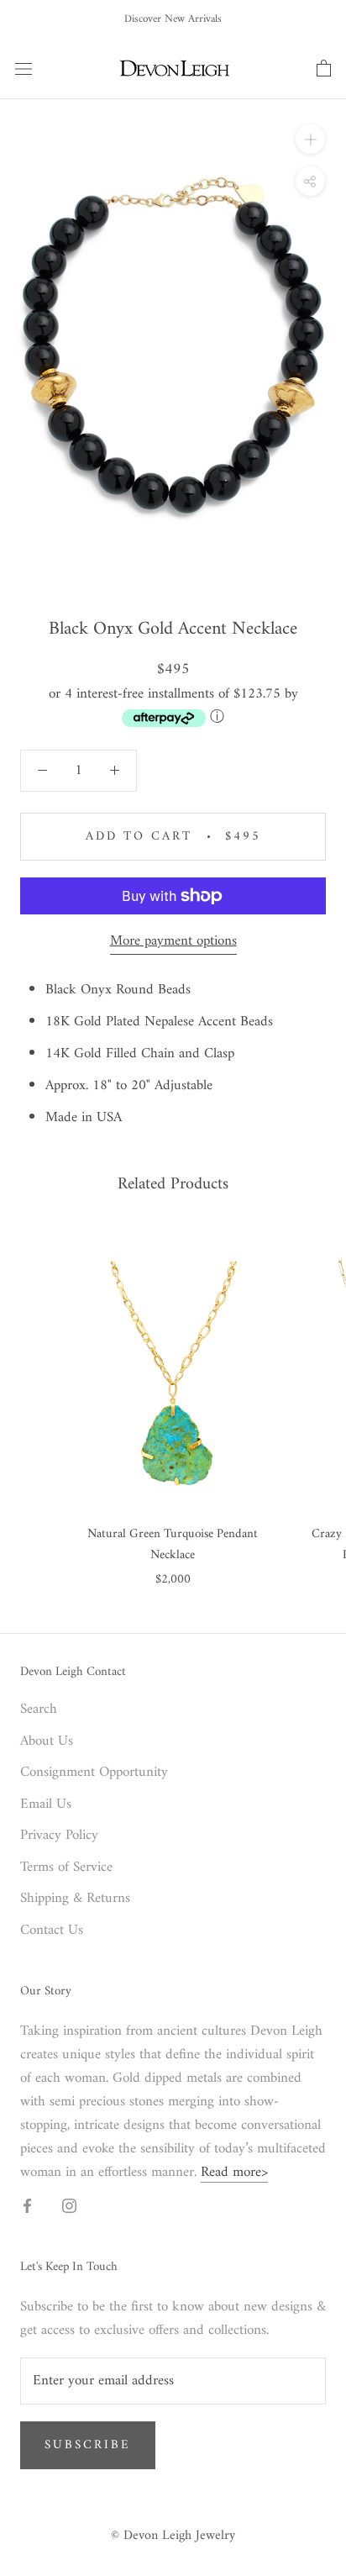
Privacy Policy (59, 1836)
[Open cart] (324, 69)
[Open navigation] (24, 68)
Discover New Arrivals (173, 19)
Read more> (234, 2173)
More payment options (173, 941)
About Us (47, 1742)
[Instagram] (69, 2205)
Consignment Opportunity (94, 1773)
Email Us (46, 1805)
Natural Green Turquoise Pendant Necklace (173, 1545)
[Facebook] (27, 2205)
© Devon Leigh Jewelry (173, 2536)
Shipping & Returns (75, 1899)
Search (39, 1710)
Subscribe (88, 2445)
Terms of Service (66, 1868)
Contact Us (52, 1931)
